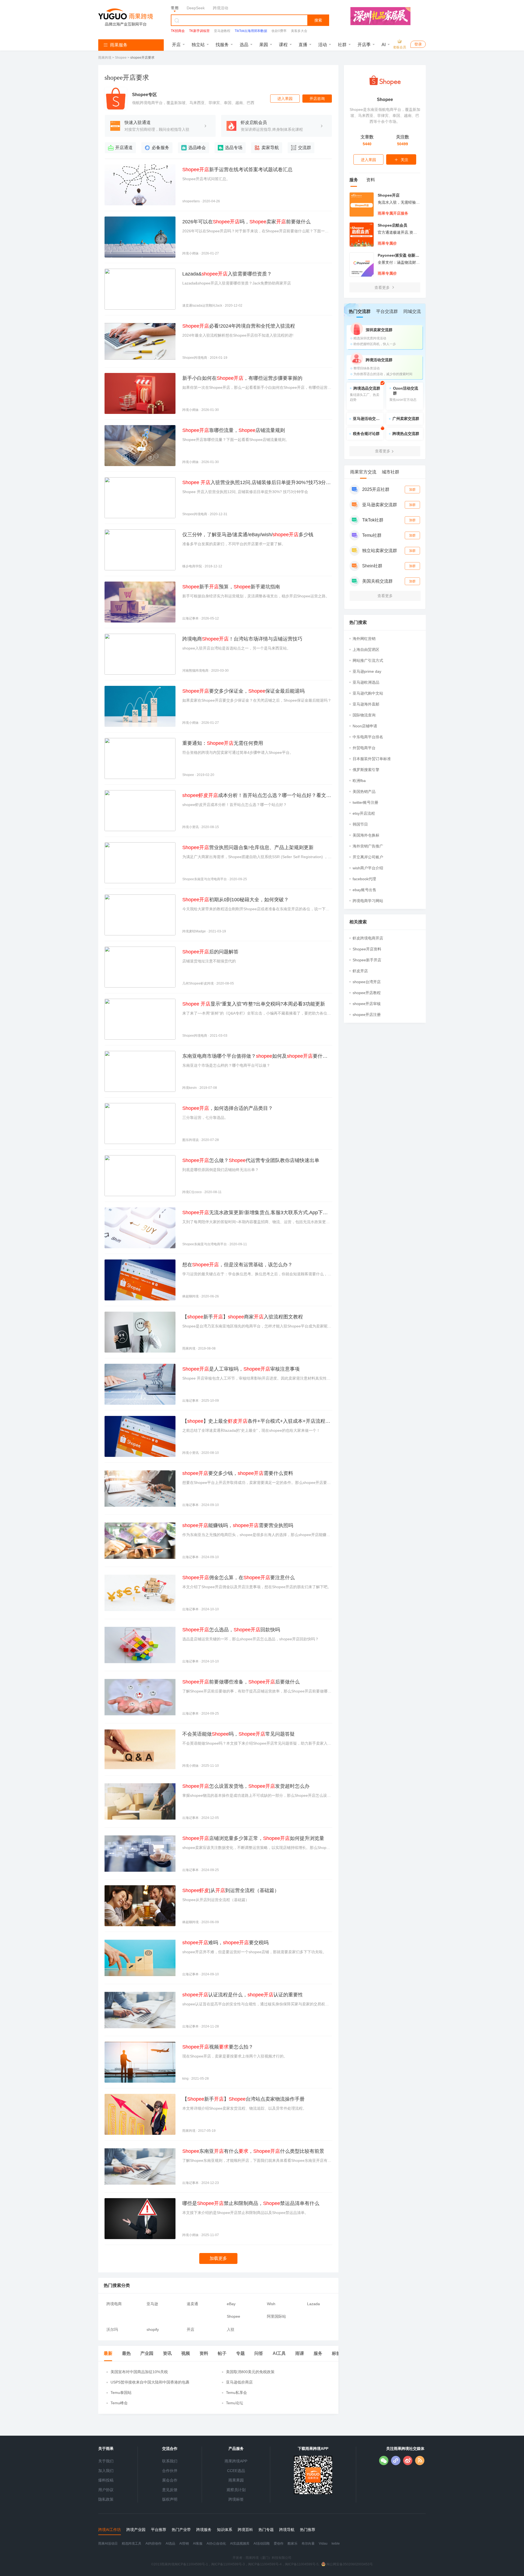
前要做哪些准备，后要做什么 (241, 1682)
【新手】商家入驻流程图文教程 (243, 1317)
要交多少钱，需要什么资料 (238, 1473)
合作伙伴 (170, 2471)
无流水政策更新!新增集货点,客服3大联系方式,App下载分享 (255, 1213)
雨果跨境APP (236, 2461)
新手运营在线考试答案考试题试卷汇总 (237, 170)
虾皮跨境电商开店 (368, 938)
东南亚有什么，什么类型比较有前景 (253, 2151)
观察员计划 (236, 2490)
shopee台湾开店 (367, 982)
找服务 (222, 45)
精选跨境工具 (132, 2544)
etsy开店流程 (364, 813)
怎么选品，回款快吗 (231, 1630)
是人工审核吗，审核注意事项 (241, 1369)
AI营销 (184, 2544)
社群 (342, 45)
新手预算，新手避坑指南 (231, 587)
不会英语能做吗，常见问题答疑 (239, 1734)
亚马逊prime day (367, 671)
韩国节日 (360, 824)
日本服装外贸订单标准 (372, 759)
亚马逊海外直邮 (366, 704)
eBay (231, 2304)
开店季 (364, 45)
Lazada (313, 2304)
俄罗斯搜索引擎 (366, 770)
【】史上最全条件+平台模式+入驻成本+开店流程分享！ (256, 1422)
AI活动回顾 (262, 2544)
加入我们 (106, 2471)
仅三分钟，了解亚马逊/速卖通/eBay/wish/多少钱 (248, 535)
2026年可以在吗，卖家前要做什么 (246, 222)
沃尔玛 (112, 2329)
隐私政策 (106, 2499)
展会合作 (170, 2480)
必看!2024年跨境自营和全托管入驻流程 (239, 326)
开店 (176, 45)
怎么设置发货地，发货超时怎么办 (246, 1786)
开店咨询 (317, 99)
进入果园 (285, 99)
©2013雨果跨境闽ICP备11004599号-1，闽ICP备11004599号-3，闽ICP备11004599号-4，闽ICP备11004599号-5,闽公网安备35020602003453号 (262, 2564)
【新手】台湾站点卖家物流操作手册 (243, 2099)
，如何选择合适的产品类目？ (228, 1108)
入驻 (231, 2329)
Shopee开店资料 (367, 949)
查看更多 (383, 287)
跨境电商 (114, 2304)
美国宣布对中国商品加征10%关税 (139, 2372)
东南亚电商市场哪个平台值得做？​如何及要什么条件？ (255, 1057)
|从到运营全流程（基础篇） (231, 1890)
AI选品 (170, 2544)
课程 (283, 45)
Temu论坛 (235, 2403)
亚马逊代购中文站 (368, 693)
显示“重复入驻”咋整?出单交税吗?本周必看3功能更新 (254, 1004)
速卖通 (192, 2304)
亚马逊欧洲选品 (366, 682)
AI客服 (198, 2544)
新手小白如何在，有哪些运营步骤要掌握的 (242, 378)
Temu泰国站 (121, 2393)
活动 (323, 45)
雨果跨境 (105, 58)
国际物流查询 (364, 715)
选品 (244, 45)
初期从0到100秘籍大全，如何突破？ (236, 900)
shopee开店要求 (142, 58)
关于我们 (106, 2461)
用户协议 (106, 2490)
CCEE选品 (236, 2471)
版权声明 (170, 2499)
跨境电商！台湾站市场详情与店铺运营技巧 (242, 639)
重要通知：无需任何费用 (223, 743)
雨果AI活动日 (108, 2544)
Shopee (121, 58)
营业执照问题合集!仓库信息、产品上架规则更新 (248, 847)
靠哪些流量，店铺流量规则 (234, 430)
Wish (271, 2304)
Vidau (323, 2544)
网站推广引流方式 (368, 660)
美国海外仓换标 (366, 835)
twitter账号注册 (365, 802)
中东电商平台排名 (368, 737)
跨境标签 (236, 2499)
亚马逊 (152, 2304)
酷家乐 (293, 2544)
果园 (264, 45)
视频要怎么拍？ (218, 2047)
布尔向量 (308, 2544)
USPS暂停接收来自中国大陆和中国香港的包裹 (150, 2382)
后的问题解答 (210, 952)
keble (336, 2544)
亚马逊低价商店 (239, 2382)
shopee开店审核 (367, 1004)
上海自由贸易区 (366, 650)
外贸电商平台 (364, 748)
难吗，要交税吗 (225, 1943)
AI (384, 45)
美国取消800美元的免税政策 (250, 2372)
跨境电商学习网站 (368, 901)
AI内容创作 (154, 2544)
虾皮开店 (360, 971)
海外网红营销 (364, 639)
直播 (303, 45)
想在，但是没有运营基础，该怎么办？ (237, 1265)
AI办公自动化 (216, 2544)
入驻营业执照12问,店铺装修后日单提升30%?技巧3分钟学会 (257, 483)
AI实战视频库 (240, 2544)
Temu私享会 (236, 2393)
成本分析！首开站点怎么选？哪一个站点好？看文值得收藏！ (257, 796)
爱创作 (279, 2544)
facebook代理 (364, 879)
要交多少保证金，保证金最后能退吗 (243, 691)
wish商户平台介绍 (368, 868)
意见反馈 (170, 2490)
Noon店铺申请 (365, 726)
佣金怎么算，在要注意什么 (239, 1578)
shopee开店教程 (367, 993)
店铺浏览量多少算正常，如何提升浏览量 (253, 1838)
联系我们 (170, 2461)
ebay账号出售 (364, 890)
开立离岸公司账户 (368, 857)
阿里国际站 (276, 2316)
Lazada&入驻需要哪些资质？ (227, 274)
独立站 (198, 45)
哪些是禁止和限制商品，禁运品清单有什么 (251, 2203)
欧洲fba (359, 781)
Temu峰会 (119, 2403)
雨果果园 (236, 2480)
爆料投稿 (106, 2480)
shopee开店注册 (367, 1015)
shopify (153, 2329)
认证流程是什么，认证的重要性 (243, 1995)
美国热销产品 (364, 792)
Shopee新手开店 (367, 960)
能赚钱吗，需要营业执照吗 (238, 1525)
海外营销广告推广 (368, 846)
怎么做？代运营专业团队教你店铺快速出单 (251, 1160)
